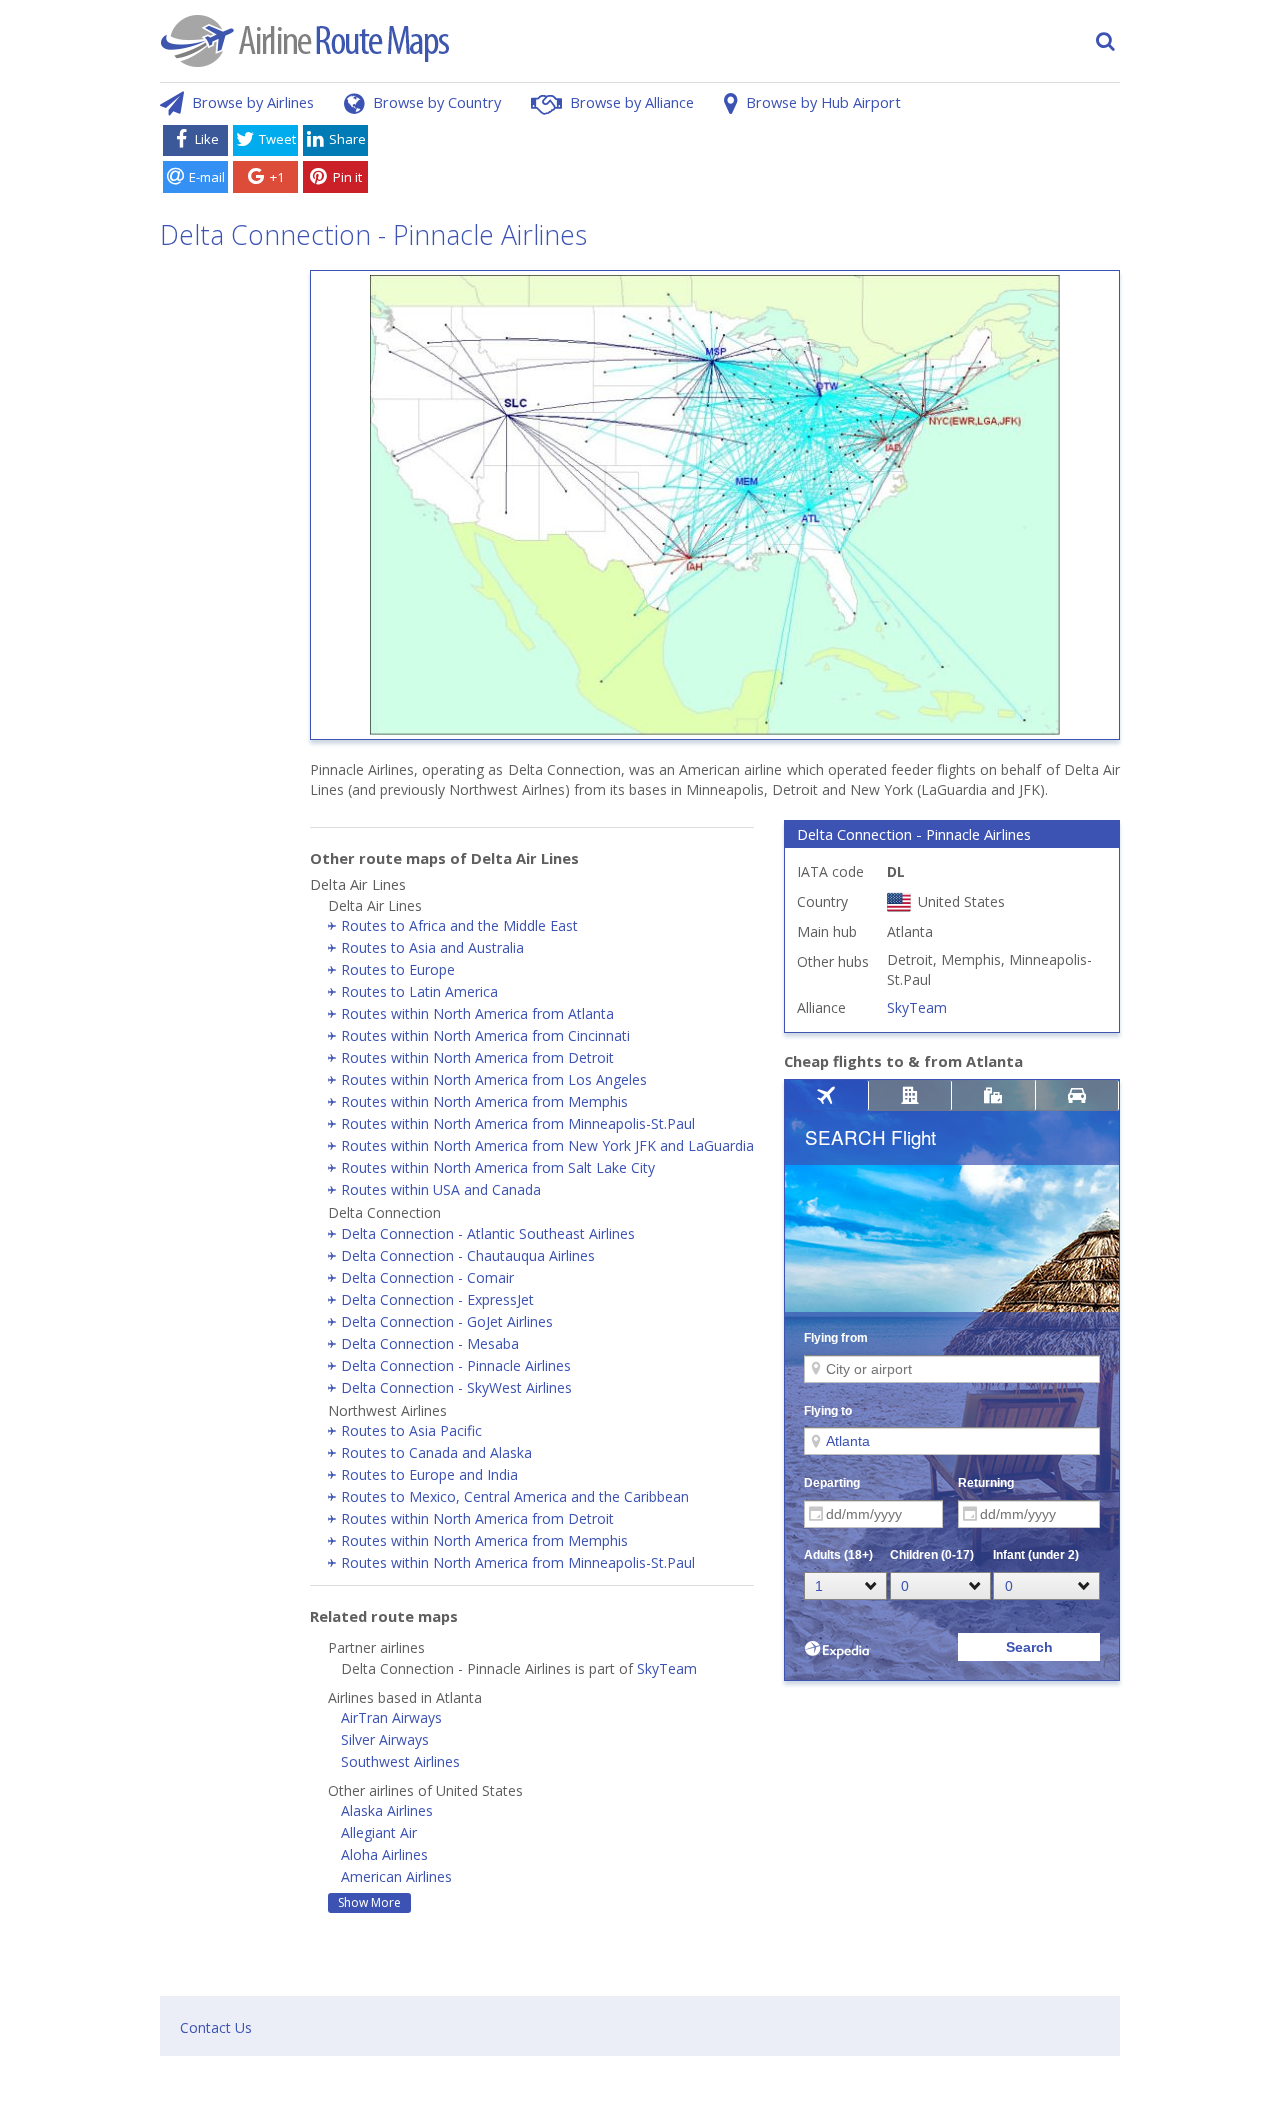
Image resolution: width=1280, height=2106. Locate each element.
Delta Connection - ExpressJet (437, 1299)
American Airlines (396, 1876)
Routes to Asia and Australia (432, 947)
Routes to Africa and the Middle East (459, 925)
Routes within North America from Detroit (477, 1057)
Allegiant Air (379, 1832)
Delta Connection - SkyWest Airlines (456, 1387)
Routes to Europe (398, 969)
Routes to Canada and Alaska (436, 1452)
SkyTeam (667, 1668)
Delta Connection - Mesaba (430, 1343)
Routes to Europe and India (429, 1474)
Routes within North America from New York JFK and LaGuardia (547, 1145)
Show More (369, 1902)
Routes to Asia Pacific (411, 1430)
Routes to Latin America (419, 991)
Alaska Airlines (387, 1810)
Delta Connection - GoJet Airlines (447, 1321)
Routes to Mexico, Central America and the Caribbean (515, 1496)
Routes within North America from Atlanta (477, 1013)
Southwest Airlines (400, 1761)
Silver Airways (385, 1739)
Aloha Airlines (384, 1854)
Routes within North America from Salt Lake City (498, 1167)
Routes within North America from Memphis (484, 1101)
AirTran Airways (391, 1717)
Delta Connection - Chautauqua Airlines (468, 1255)
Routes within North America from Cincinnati (485, 1035)
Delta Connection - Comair (427, 1277)
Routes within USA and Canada (441, 1189)
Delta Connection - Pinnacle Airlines (456, 1365)
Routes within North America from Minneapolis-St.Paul (518, 1123)
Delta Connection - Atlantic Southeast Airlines (488, 1233)
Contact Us (216, 2027)
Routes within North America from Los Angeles (494, 1079)
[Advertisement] (748, 163)
